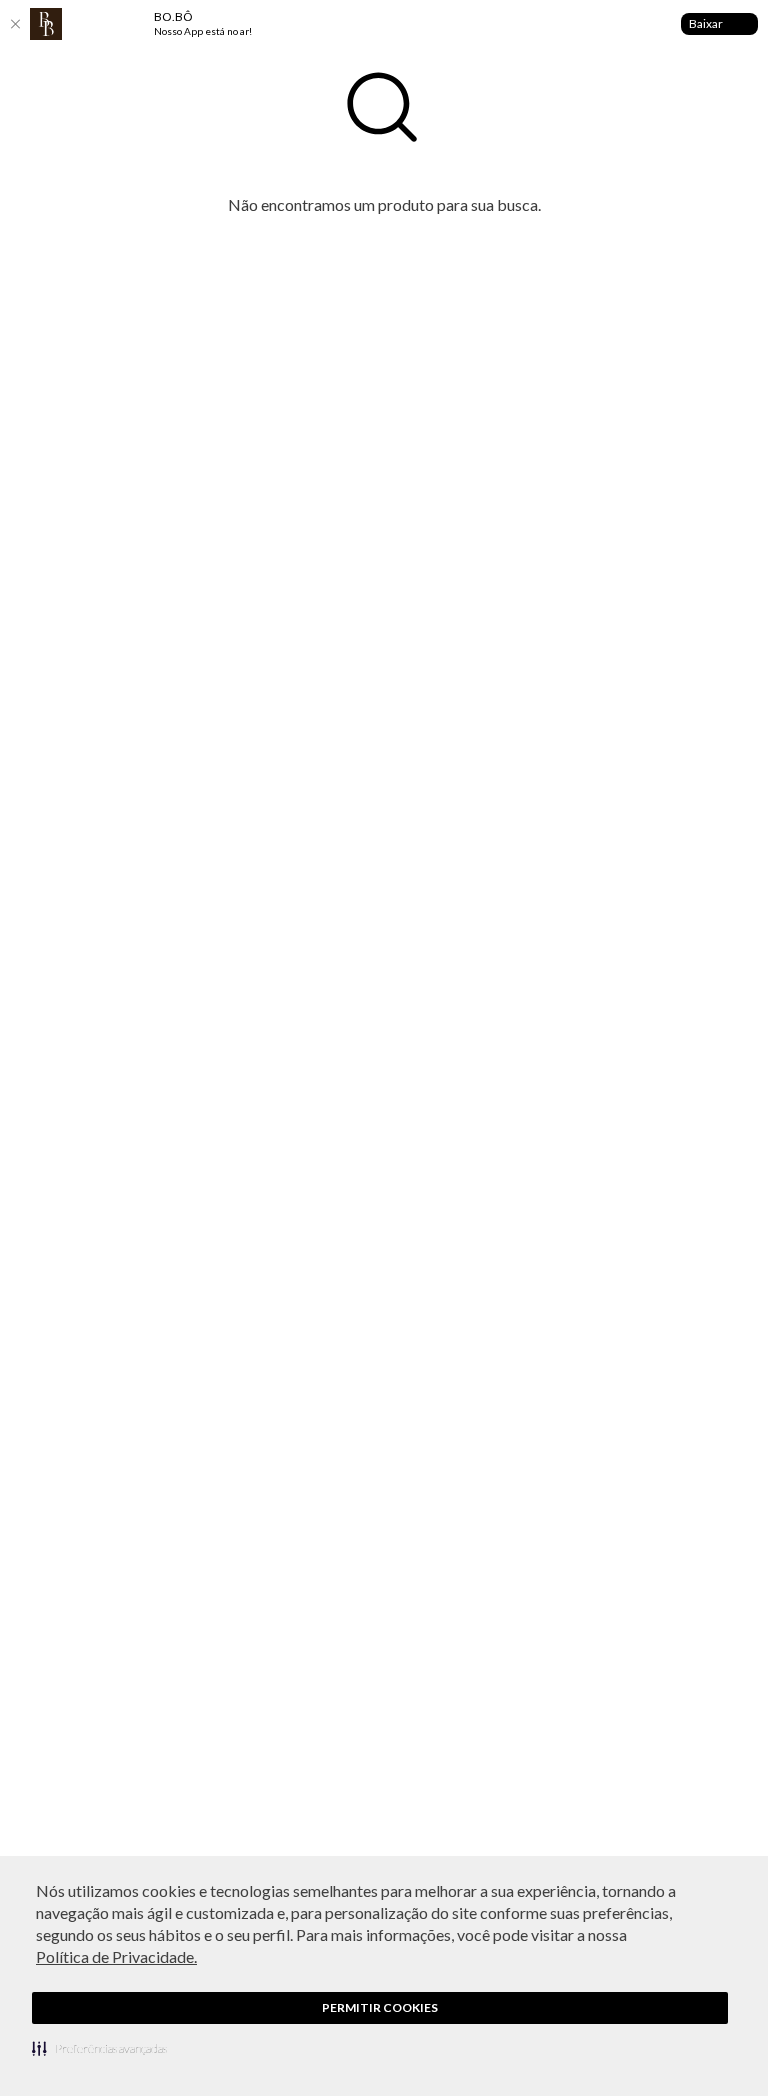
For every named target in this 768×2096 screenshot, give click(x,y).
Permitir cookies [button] (380, 2007)
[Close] (15, 24)
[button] (99, 2048)
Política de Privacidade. (116, 1956)
